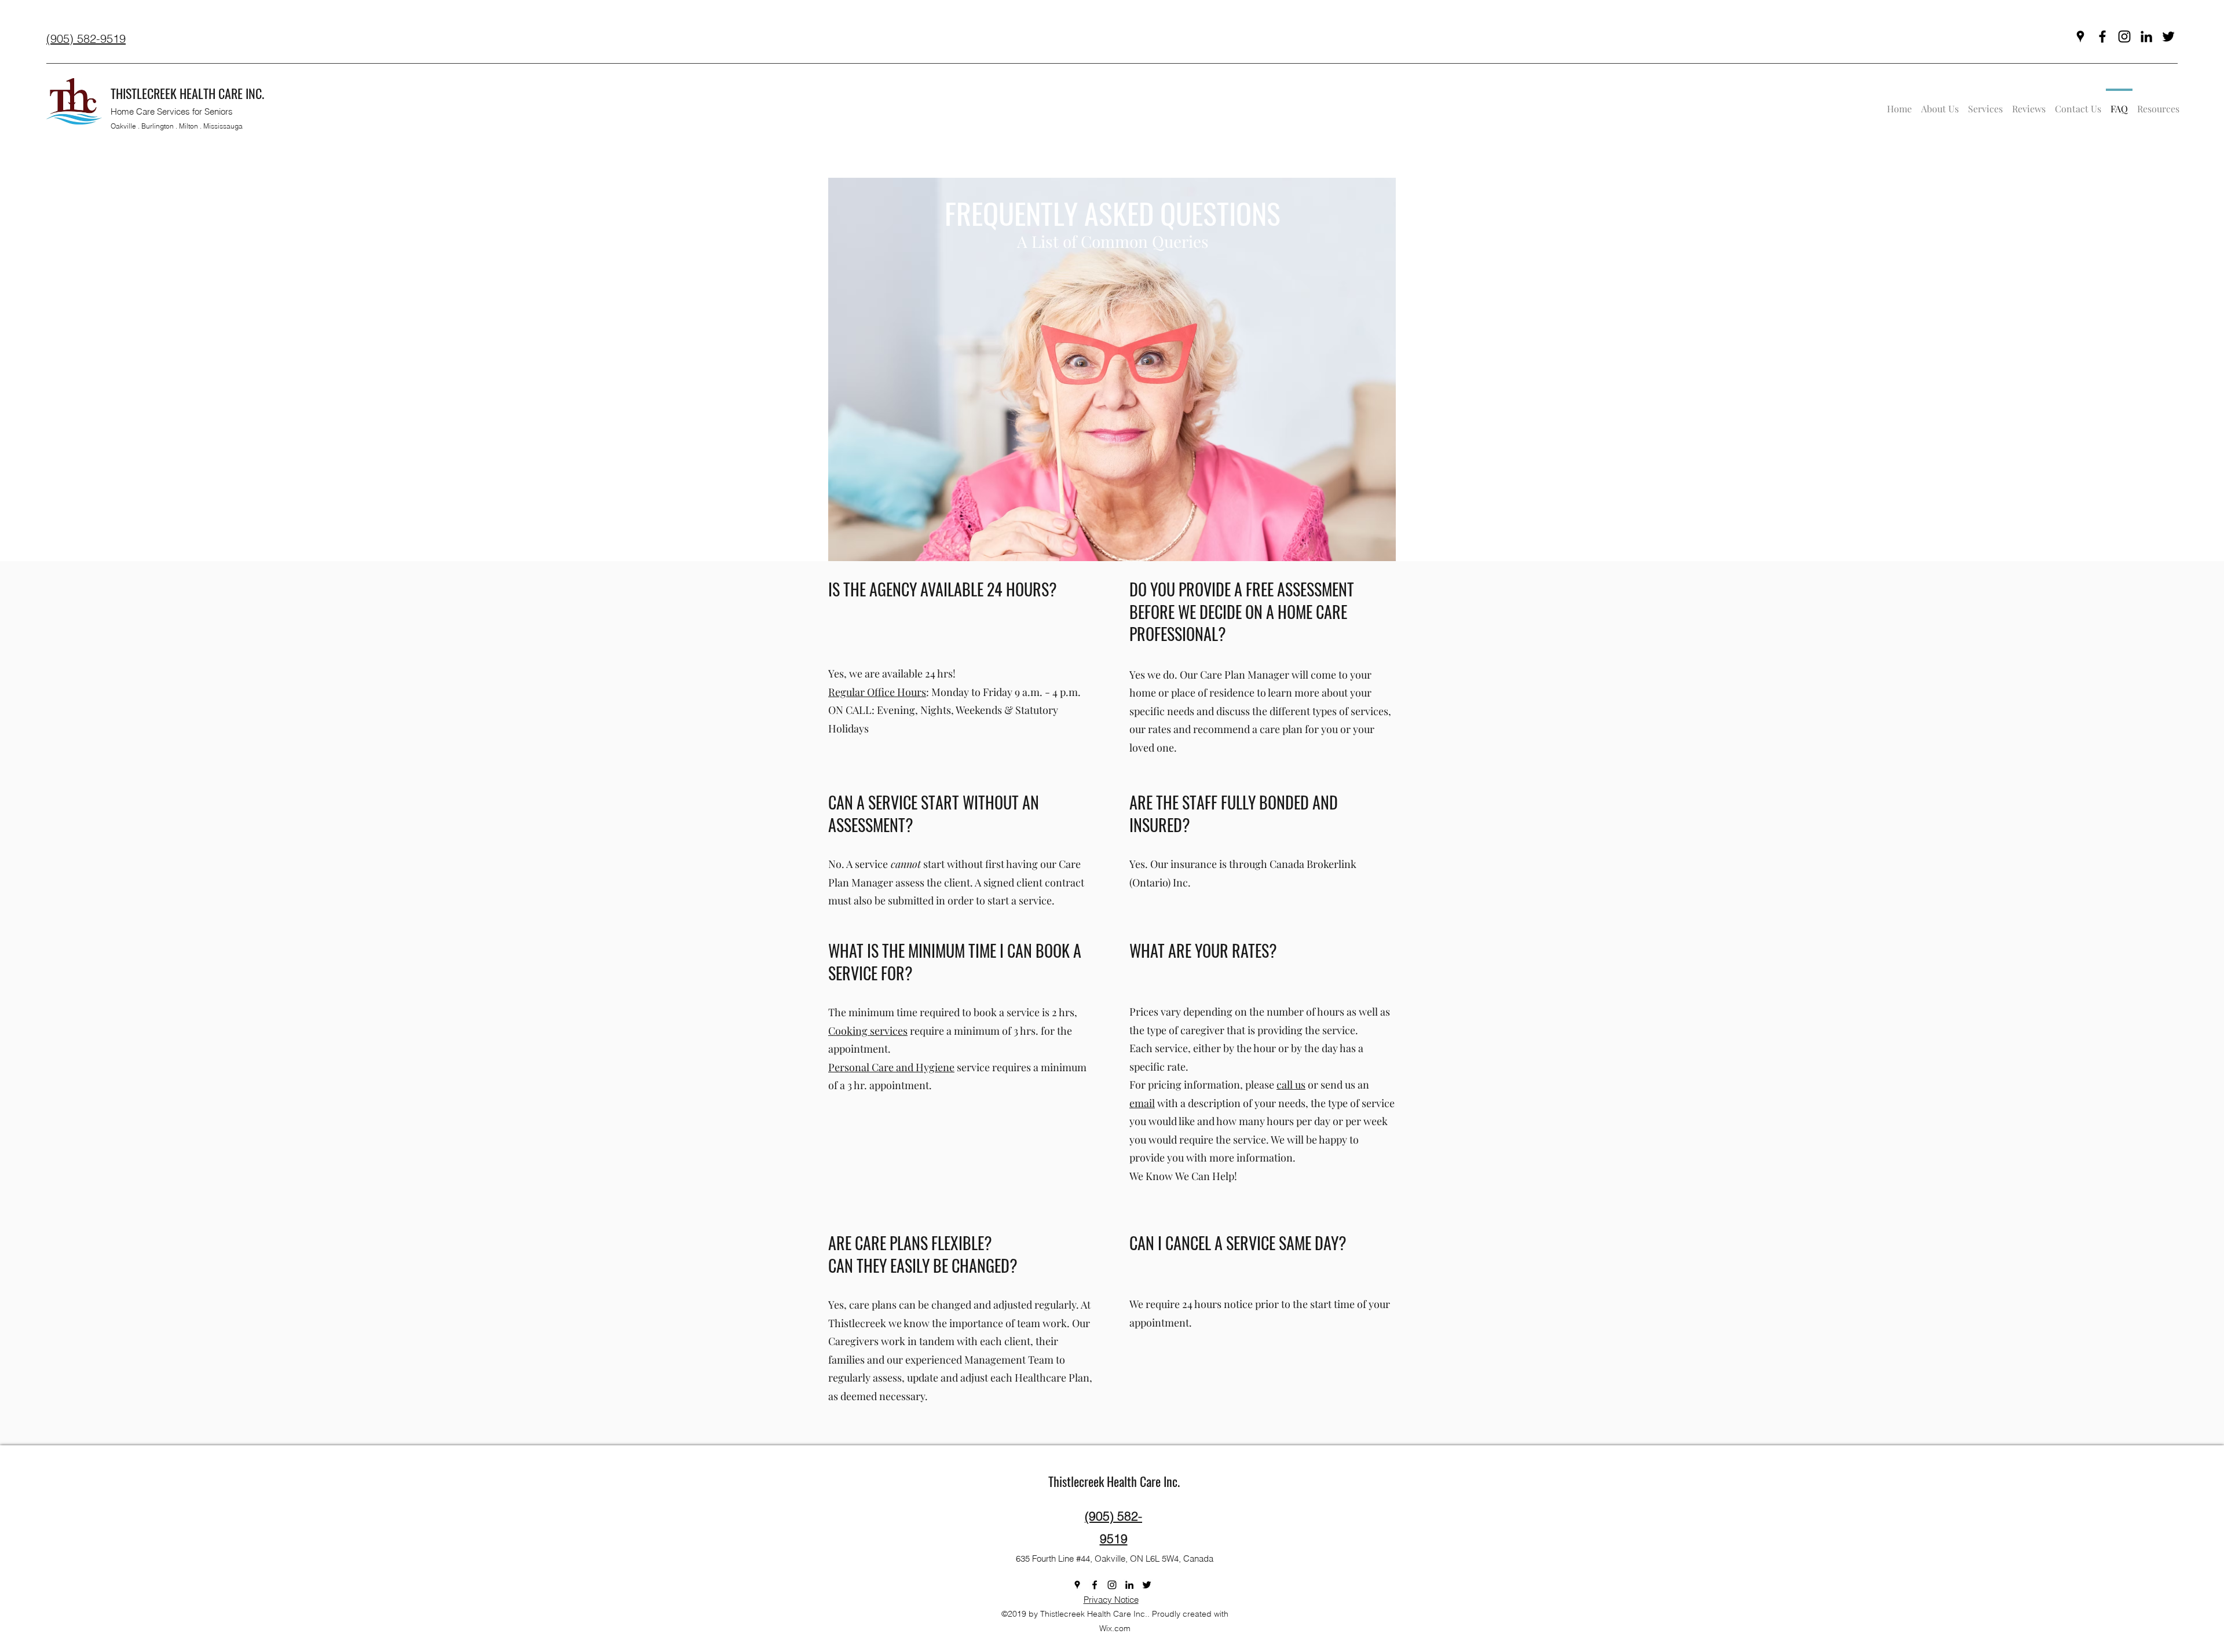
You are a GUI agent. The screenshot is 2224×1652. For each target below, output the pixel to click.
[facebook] (2102, 36)
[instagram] (2124, 36)
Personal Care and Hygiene (891, 1067)
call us (1291, 1085)
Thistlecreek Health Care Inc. (1114, 1481)
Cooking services (868, 1031)
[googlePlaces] (2080, 36)
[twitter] (2168, 36)
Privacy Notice (1111, 1600)
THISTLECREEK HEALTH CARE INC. (187, 93)
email (1142, 1103)
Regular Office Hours (877, 692)
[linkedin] (2146, 36)
